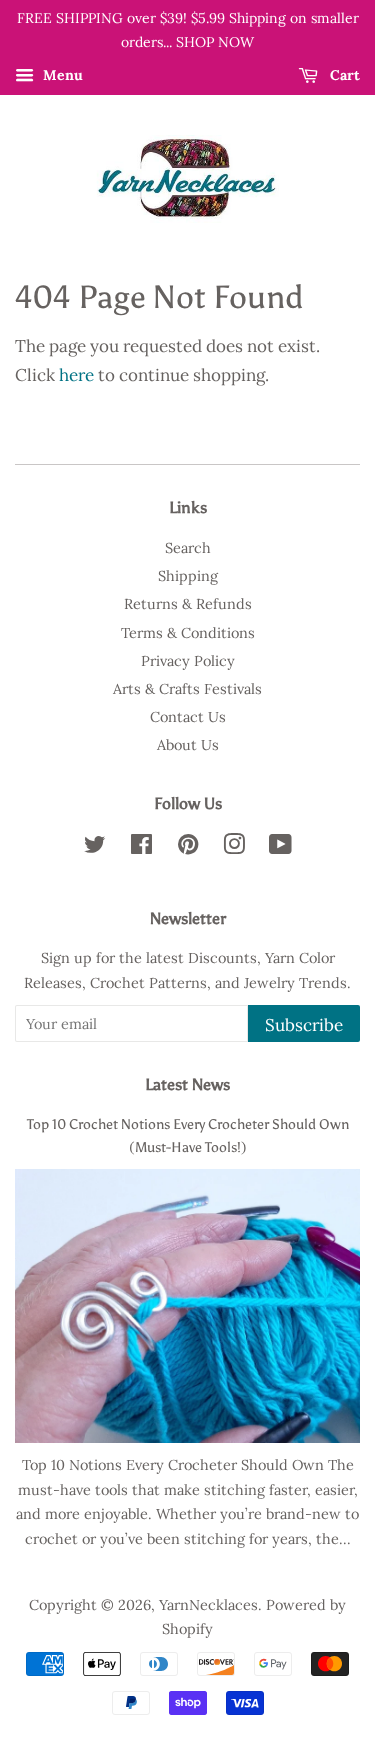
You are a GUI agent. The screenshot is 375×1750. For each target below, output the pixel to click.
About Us (188, 744)
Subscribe (304, 1025)
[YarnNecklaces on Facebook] (141, 847)
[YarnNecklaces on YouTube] (280, 847)
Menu (61, 75)
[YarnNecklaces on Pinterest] (188, 847)
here (76, 375)
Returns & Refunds (188, 603)
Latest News (187, 1084)
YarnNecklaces (208, 1604)
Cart (343, 75)
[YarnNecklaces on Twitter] (95, 847)
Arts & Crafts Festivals (187, 688)
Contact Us (188, 716)
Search (188, 547)
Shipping (188, 575)
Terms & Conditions (188, 632)
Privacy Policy (188, 660)
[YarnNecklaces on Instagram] (234, 847)
